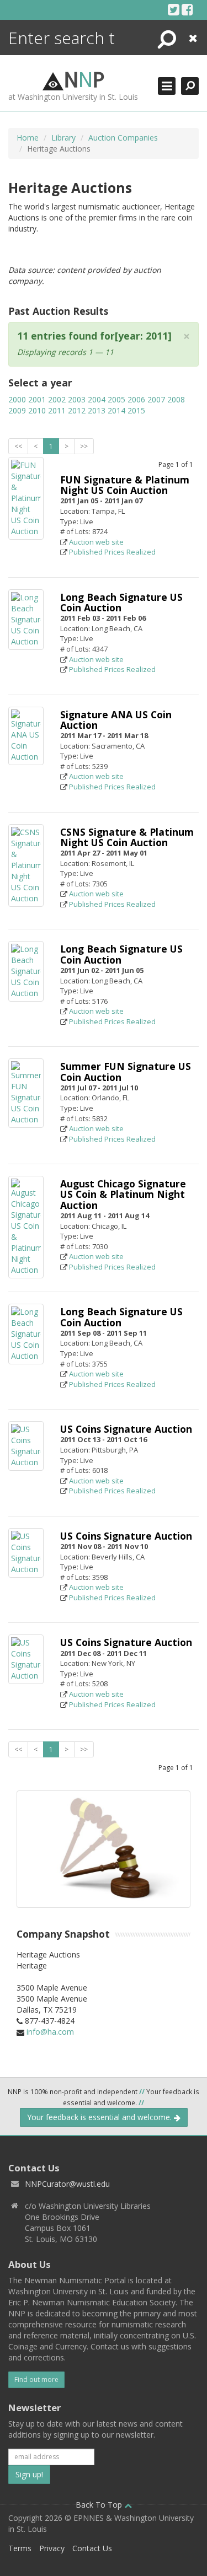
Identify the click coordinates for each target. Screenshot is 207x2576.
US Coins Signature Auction (126, 1429)
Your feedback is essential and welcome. (100, 2117)
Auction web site (96, 542)
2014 (116, 410)
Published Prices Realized (112, 552)
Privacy (52, 2548)
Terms (20, 2548)
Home (28, 138)
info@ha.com (50, 2032)
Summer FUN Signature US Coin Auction (126, 1071)
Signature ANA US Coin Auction (116, 720)
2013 (97, 410)
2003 (77, 399)
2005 (116, 399)
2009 (17, 410)
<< (18, 446)
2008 (176, 399)
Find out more (36, 2379)
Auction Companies (123, 138)
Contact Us (92, 2548)
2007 (156, 399)
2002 (57, 399)
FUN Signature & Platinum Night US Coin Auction (125, 485)
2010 (37, 410)
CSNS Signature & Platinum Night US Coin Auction (127, 837)
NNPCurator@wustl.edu (67, 2184)
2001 (37, 399)
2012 (77, 410)
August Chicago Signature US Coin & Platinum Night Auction (123, 1194)
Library (63, 138)
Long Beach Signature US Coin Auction (121, 602)
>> (84, 446)
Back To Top (100, 2505)
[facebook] (187, 9)
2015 (136, 410)
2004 (97, 399)
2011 (57, 410)
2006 (136, 399)
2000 (17, 399)
